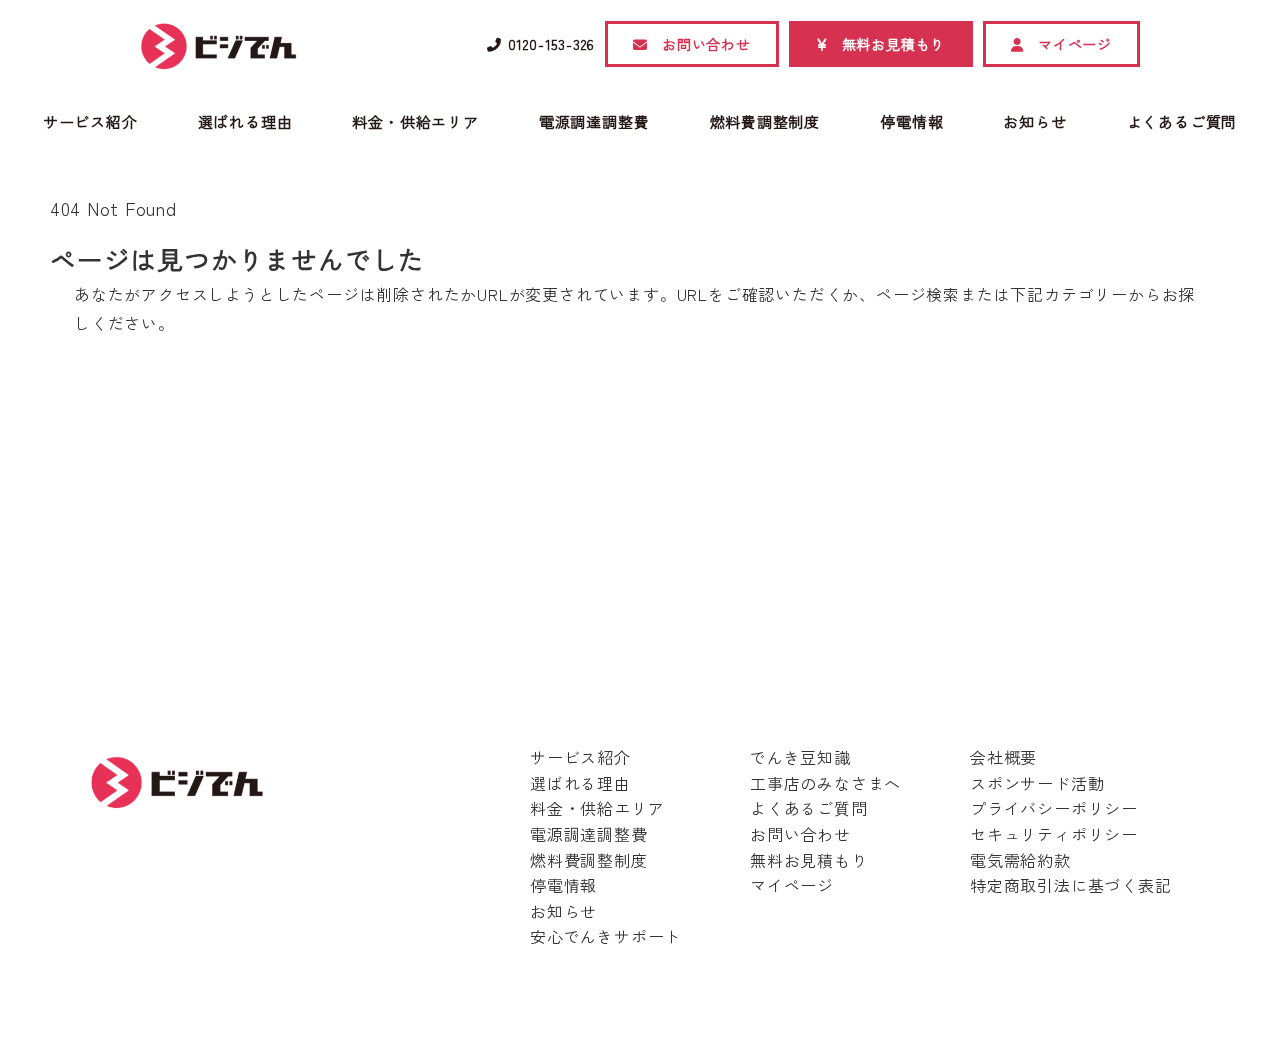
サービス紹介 (580, 757)
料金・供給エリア (597, 808)
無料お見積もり (809, 860)
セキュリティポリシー (1054, 834)
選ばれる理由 (580, 783)
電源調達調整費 (589, 834)
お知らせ (563, 911)
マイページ (792, 885)
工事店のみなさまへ (825, 783)
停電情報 (563, 885)
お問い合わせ (800, 834)
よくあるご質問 (809, 808)
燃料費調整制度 (589, 860)
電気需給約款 (1020, 860)
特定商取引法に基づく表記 (1071, 885)
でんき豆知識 (800, 757)
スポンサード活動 (1037, 783)
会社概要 (1003, 757)
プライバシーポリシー (1054, 808)
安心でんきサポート (605, 936)
